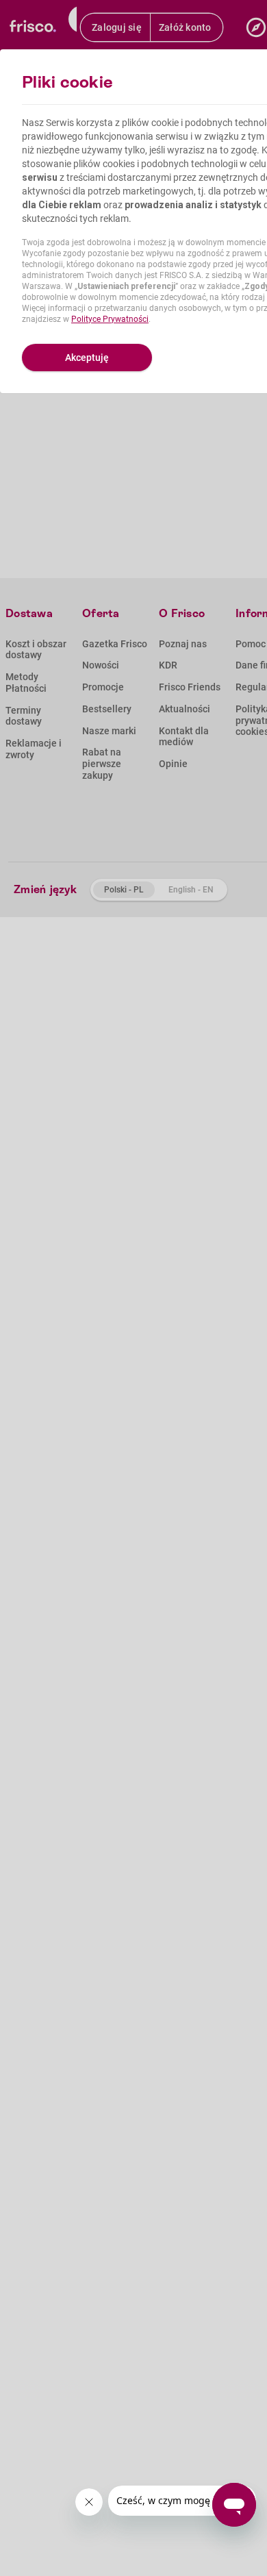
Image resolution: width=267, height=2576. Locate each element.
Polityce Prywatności (110, 319)
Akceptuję (87, 358)
